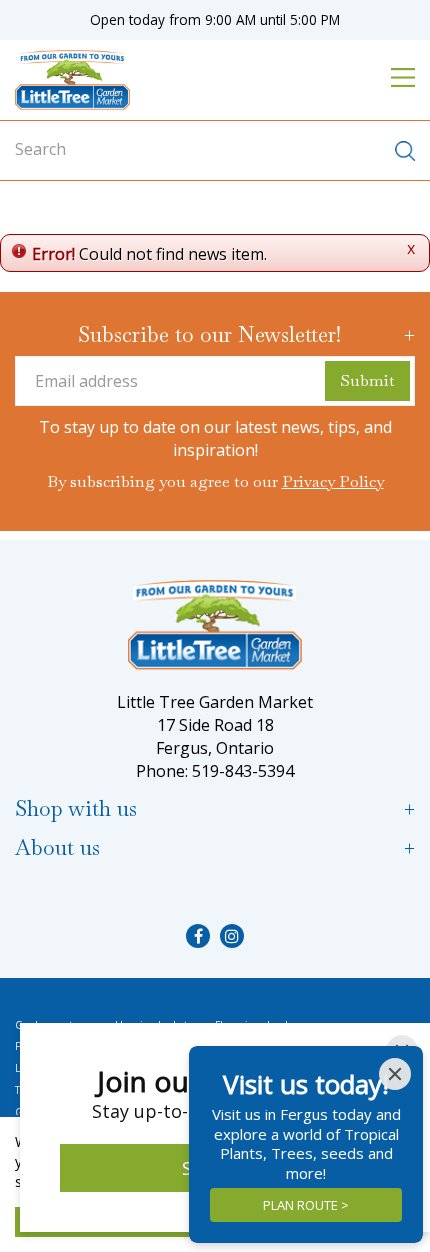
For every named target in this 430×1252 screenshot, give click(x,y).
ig (232, 936)
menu (403, 77)
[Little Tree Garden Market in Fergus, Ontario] (72, 80)
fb (198, 936)
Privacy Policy (333, 481)
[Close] (395, 1074)
